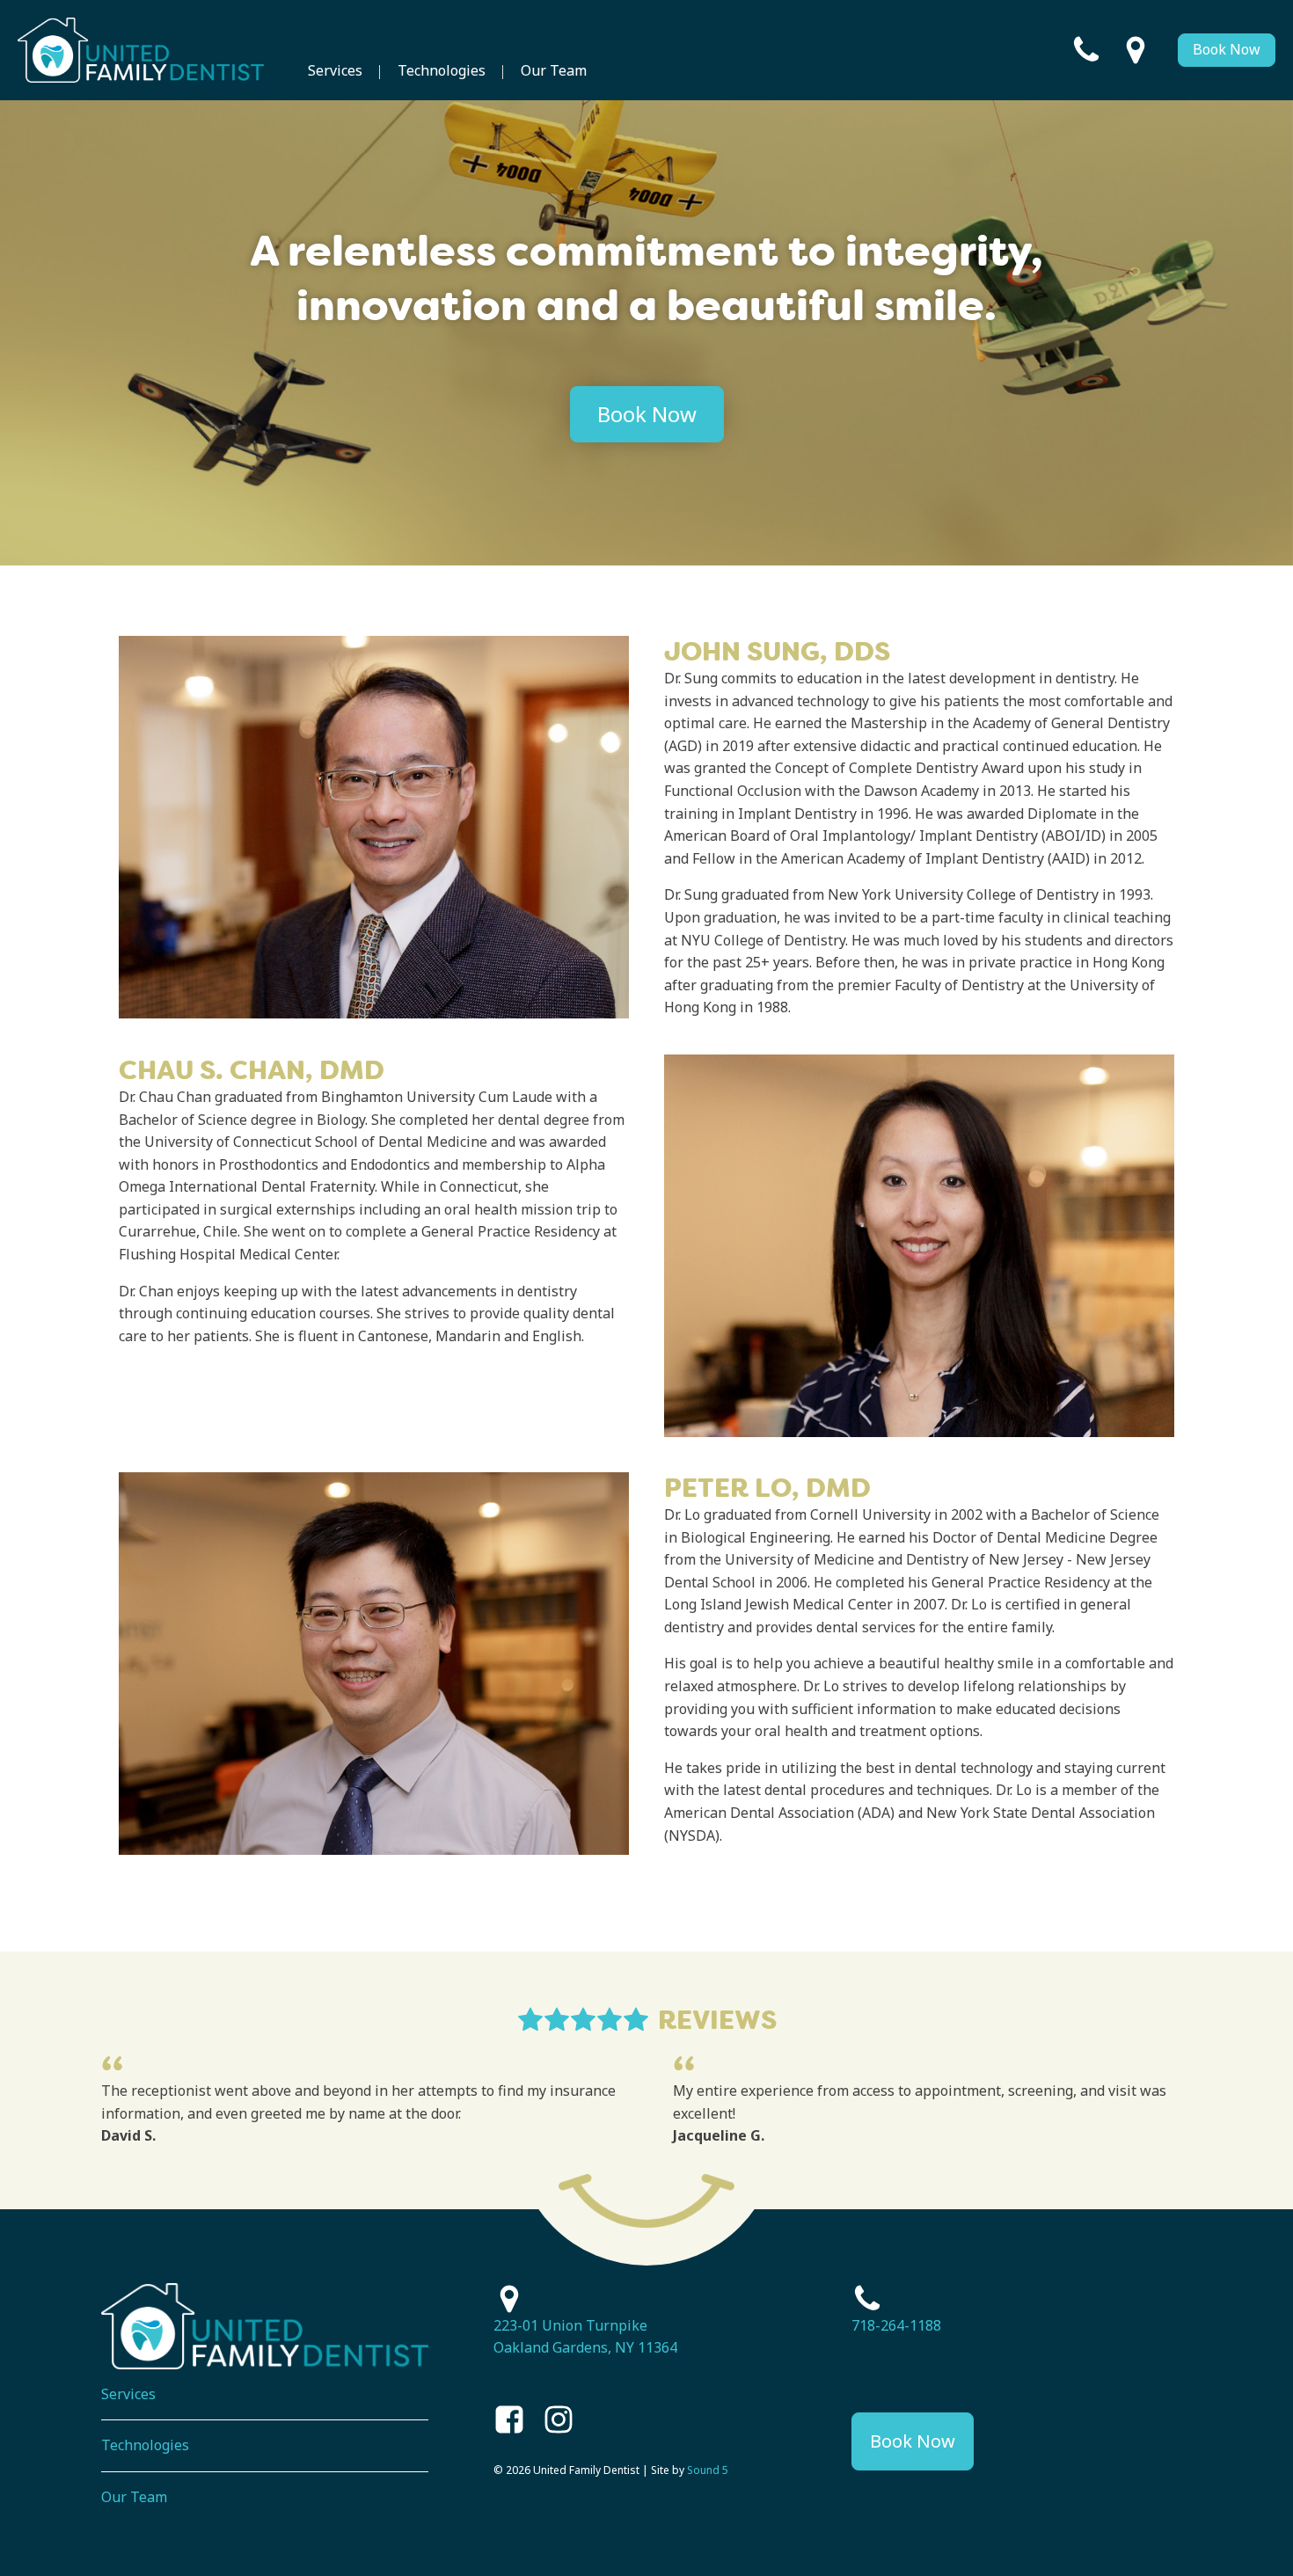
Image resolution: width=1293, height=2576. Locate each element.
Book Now (1227, 49)
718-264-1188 (896, 2325)
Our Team (554, 70)
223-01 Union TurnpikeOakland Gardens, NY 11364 (585, 2337)
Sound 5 (708, 2470)
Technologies (442, 70)
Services (335, 70)
